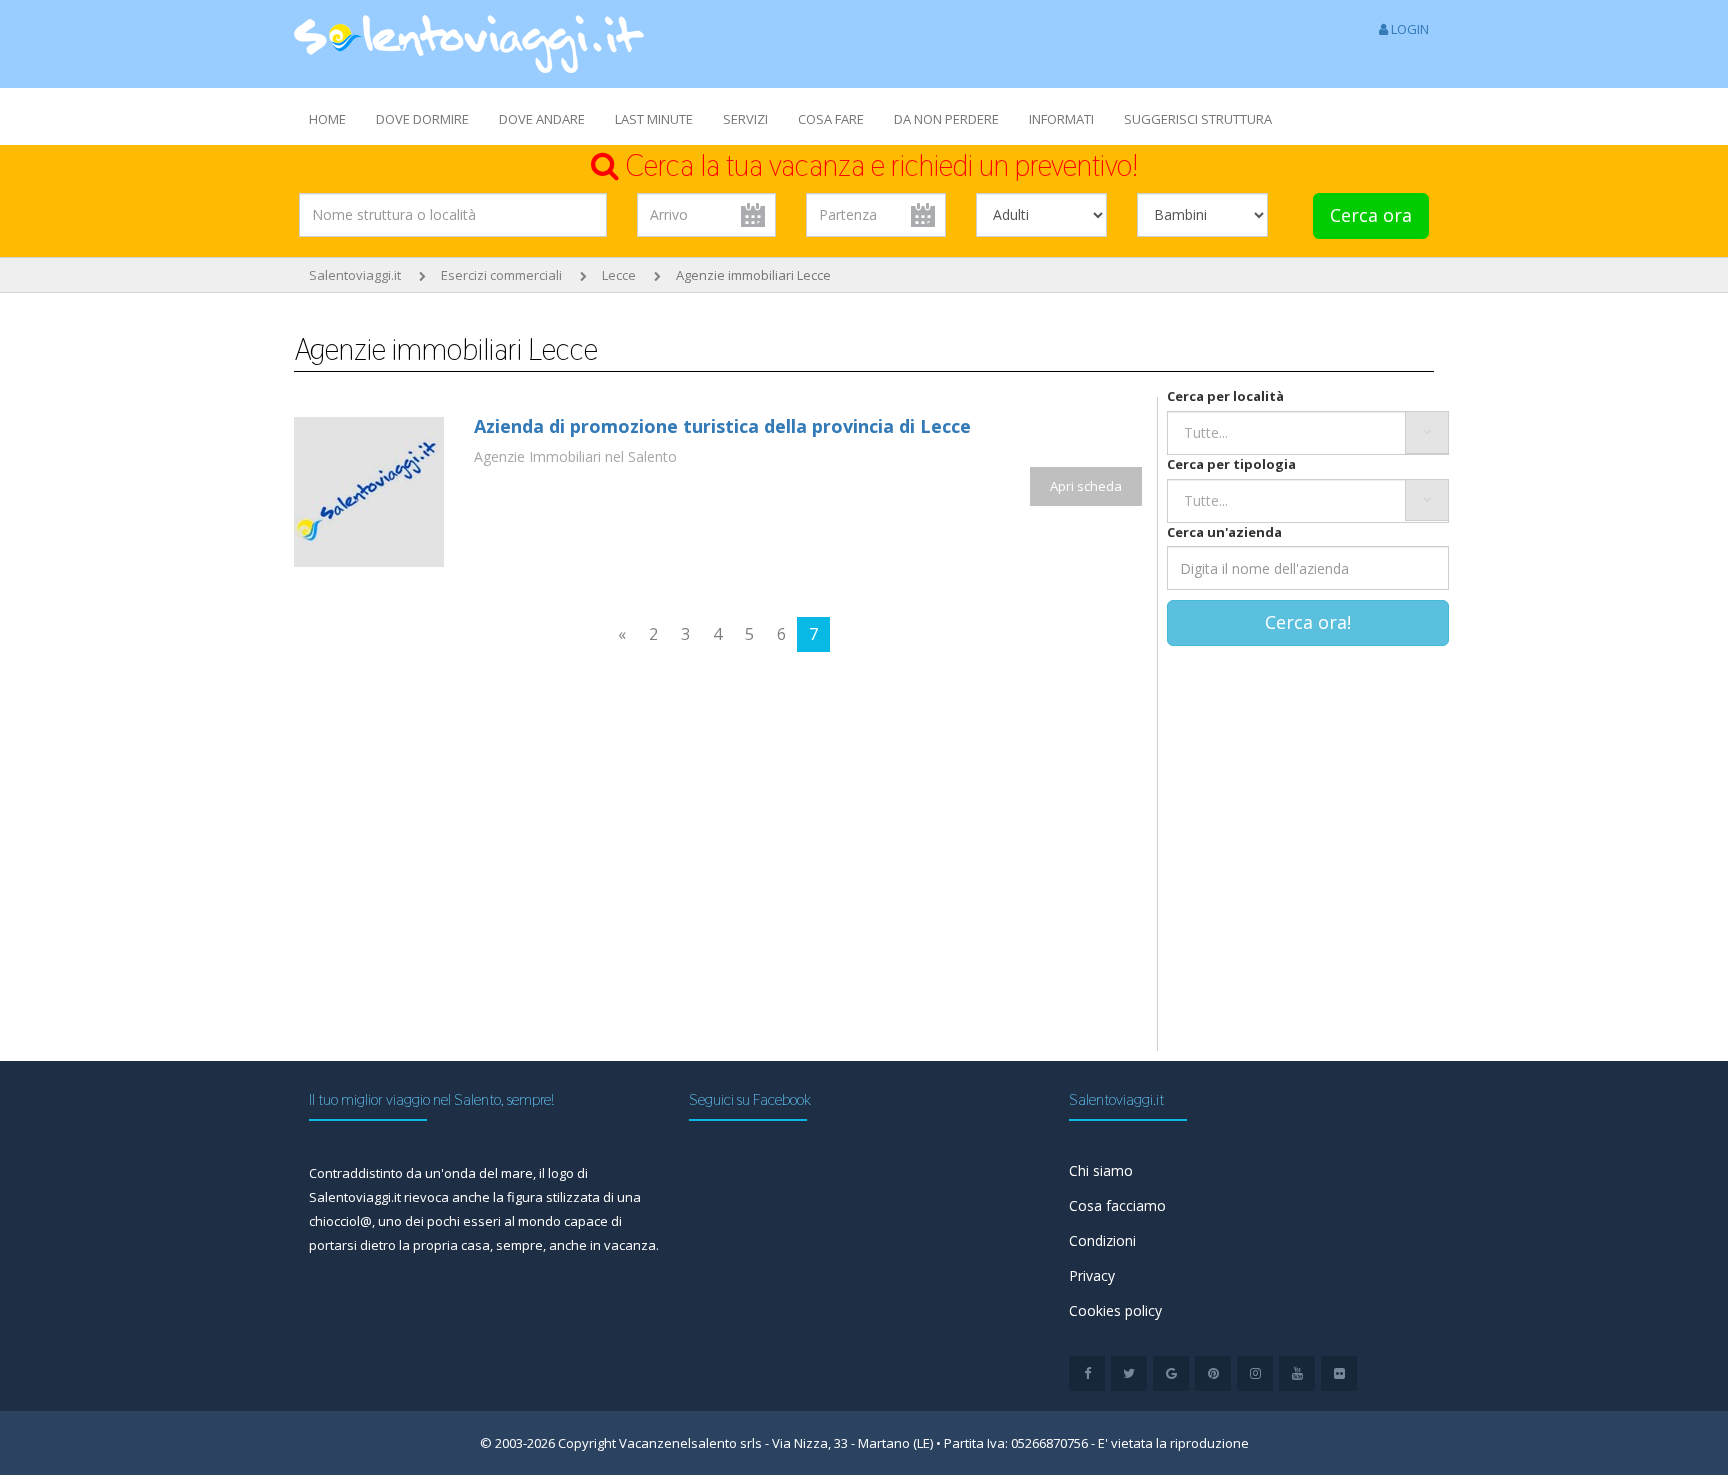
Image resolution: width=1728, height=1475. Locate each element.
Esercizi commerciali (501, 275)
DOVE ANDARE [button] (542, 119)
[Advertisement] (498, 887)
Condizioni (1102, 1240)
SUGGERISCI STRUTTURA (1198, 119)
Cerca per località (1225, 396)
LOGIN (1408, 29)
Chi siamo (1101, 1170)
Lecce (619, 275)
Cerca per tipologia (1231, 464)
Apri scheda (1086, 486)
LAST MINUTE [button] (654, 119)
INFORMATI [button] (1061, 119)
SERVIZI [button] (745, 119)
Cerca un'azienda (1224, 532)
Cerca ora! (1308, 622)
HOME (327, 119)
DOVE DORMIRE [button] (422, 119)
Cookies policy (1115, 1310)
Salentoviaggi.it (355, 275)
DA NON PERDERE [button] (946, 119)
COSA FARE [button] (831, 119)
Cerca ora (1371, 215)
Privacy (1092, 1275)
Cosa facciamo (1117, 1205)
